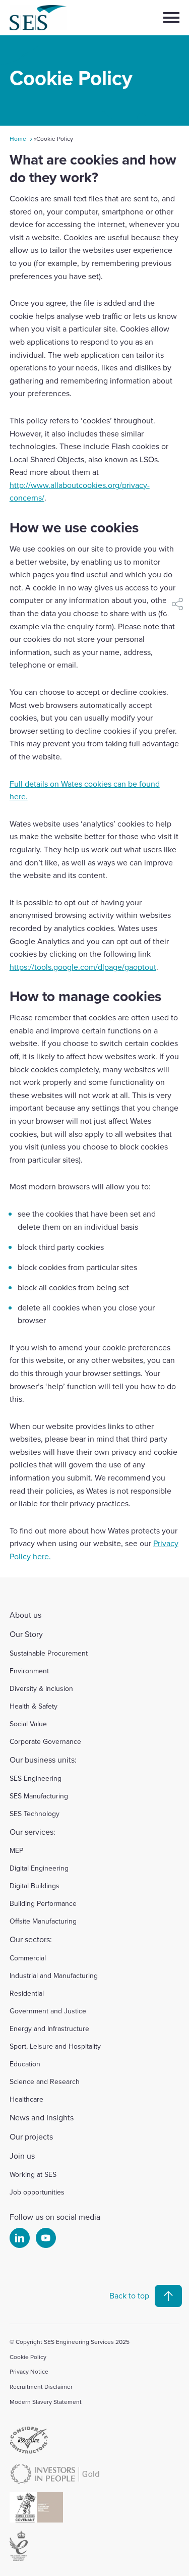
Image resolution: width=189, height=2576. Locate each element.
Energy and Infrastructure (49, 2029)
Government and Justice (48, 2011)
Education (25, 2064)
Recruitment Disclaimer (41, 2387)
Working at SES (33, 2174)
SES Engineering (36, 1778)
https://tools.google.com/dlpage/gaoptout (83, 967)
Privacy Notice (29, 2371)
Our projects (31, 2136)
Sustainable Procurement (49, 1653)
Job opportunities (37, 2192)
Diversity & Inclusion (41, 1688)
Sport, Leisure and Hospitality (55, 2046)
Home (18, 139)
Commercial (28, 1958)
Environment (29, 1671)
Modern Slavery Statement (46, 2402)
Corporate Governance (45, 1741)
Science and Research (45, 2081)
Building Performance (43, 1903)
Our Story (26, 1634)
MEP (16, 1850)
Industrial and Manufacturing (54, 1976)
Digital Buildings (35, 1886)
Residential (27, 1993)
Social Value (28, 1724)
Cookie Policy (28, 2357)
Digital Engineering (39, 1868)
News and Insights (42, 2117)
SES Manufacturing (39, 1796)
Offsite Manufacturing (43, 1921)
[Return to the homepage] (56, 18)
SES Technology (35, 1814)
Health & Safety (34, 1706)
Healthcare (26, 2099)
